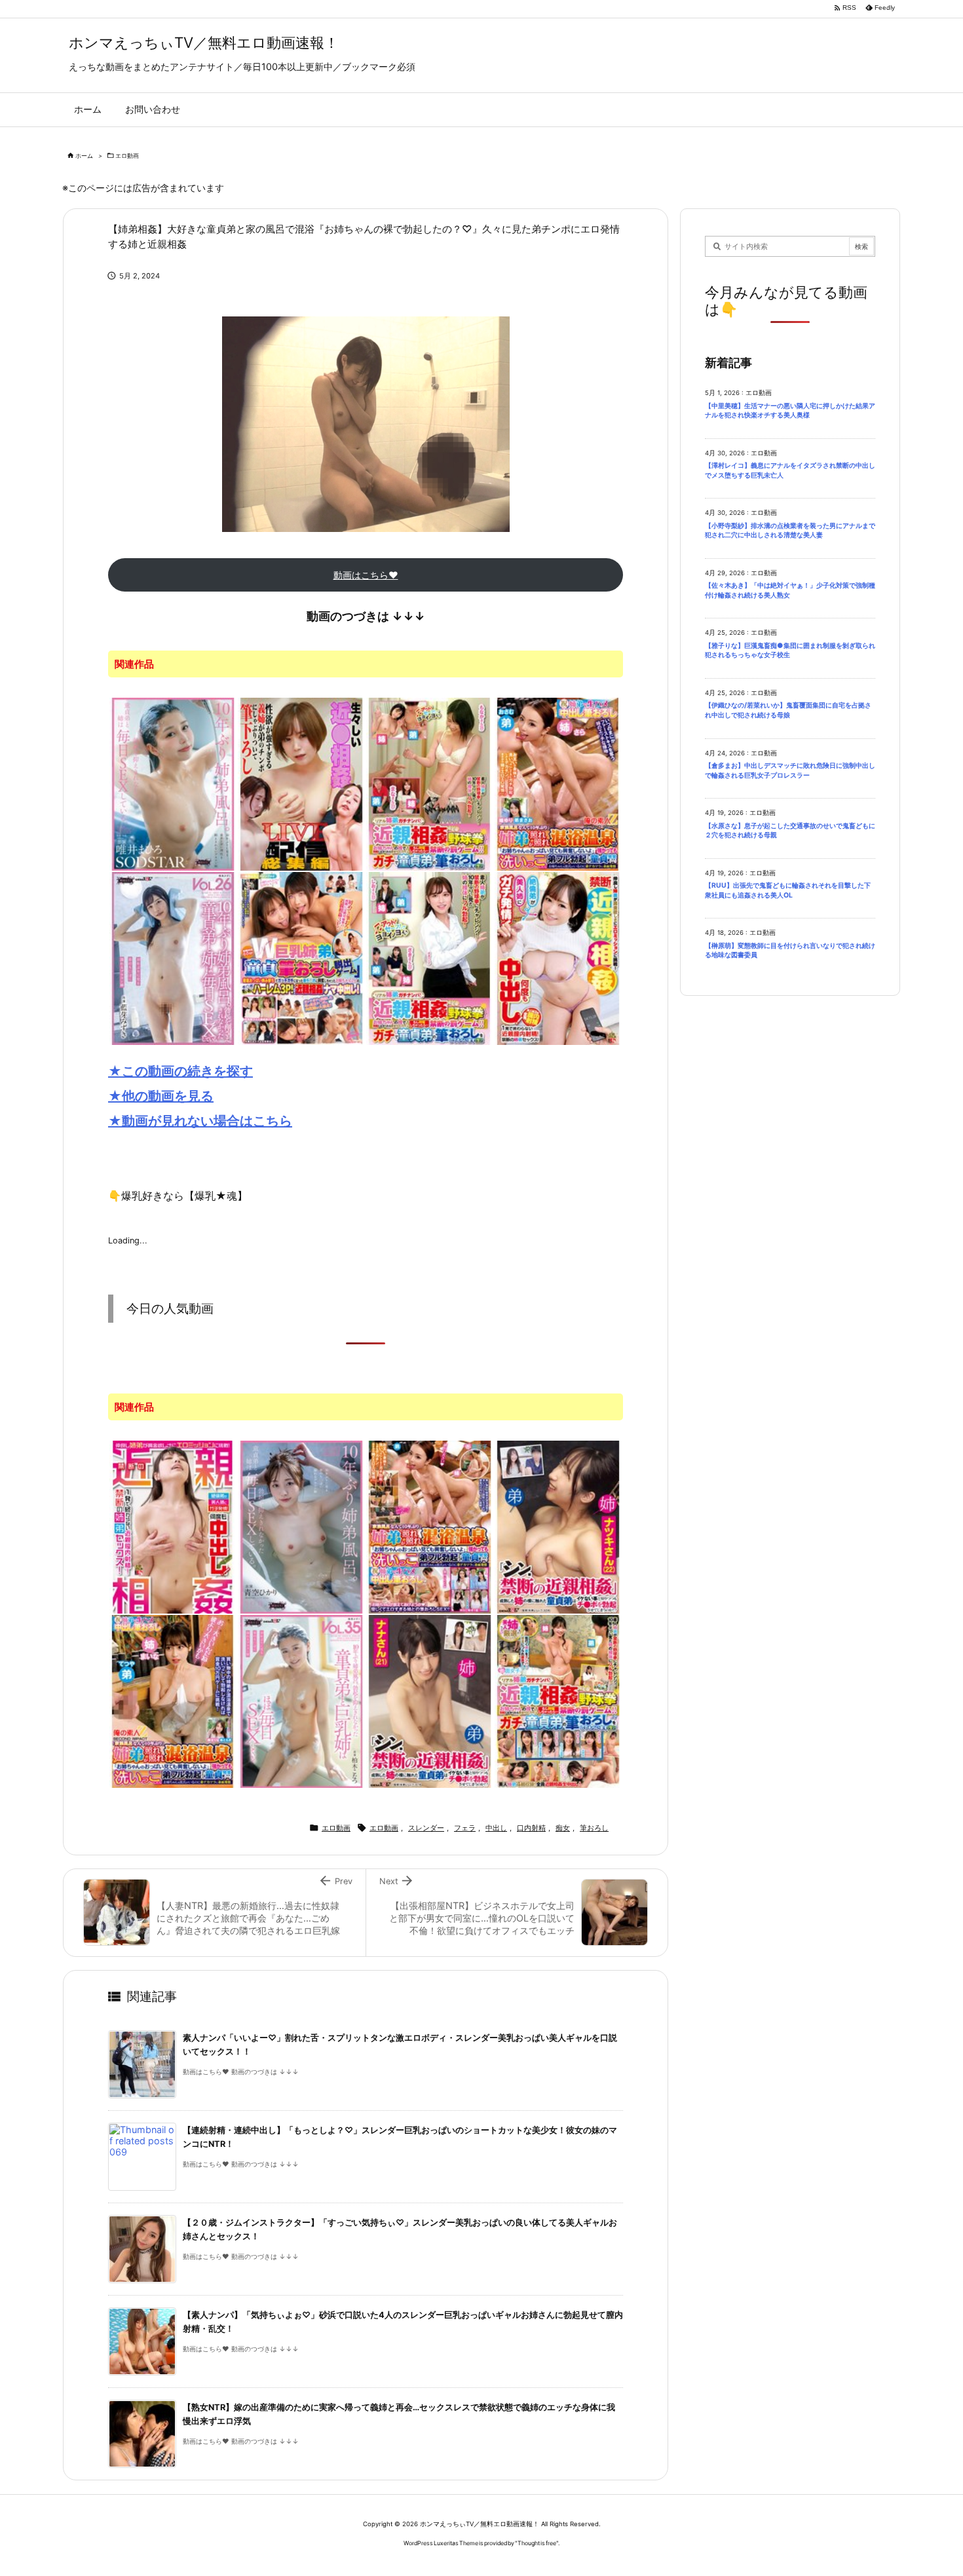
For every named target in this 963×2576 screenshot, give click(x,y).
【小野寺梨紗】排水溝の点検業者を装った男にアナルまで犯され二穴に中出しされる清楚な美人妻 (790, 531)
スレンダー (426, 1828)
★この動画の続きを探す (180, 1071)
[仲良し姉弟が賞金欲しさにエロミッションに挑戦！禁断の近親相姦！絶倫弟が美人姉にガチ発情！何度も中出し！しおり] (173, 1526)
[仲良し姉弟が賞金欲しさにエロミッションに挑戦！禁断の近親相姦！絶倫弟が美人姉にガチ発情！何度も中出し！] (558, 957)
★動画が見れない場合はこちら (200, 1121)
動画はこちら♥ (366, 575)
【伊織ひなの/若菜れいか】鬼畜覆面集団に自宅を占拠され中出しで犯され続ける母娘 (788, 710)
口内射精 (531, 1828)
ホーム (84, 156)
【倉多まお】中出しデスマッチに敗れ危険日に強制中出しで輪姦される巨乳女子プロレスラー (790, 770)
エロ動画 (127, 156)
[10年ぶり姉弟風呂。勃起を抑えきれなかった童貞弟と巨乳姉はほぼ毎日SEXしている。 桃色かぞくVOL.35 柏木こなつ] (301, 1700)
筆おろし (594, 1828)
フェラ (465, 1828)
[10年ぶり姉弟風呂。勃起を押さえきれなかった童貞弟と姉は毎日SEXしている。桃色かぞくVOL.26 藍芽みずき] (173, 957)
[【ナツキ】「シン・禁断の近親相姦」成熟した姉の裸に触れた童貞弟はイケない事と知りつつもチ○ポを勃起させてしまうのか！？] (558, 1526)
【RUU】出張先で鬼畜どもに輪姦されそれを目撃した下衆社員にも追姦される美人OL (788, 890)
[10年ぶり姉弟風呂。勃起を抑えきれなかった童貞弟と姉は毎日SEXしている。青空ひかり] (301, 1526)
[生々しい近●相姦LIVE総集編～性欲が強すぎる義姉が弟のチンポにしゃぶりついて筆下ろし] (301, 783)
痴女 (563, 1828)
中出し (496, 1828)
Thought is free (537, 2543)
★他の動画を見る (161, 1096)
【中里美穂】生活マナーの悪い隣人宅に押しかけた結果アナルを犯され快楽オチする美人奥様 (790, 411)
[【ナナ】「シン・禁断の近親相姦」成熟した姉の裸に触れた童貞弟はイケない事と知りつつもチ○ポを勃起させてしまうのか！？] (430, 1700)
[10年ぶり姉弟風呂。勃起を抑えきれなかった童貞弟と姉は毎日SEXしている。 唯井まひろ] (173, 783)
